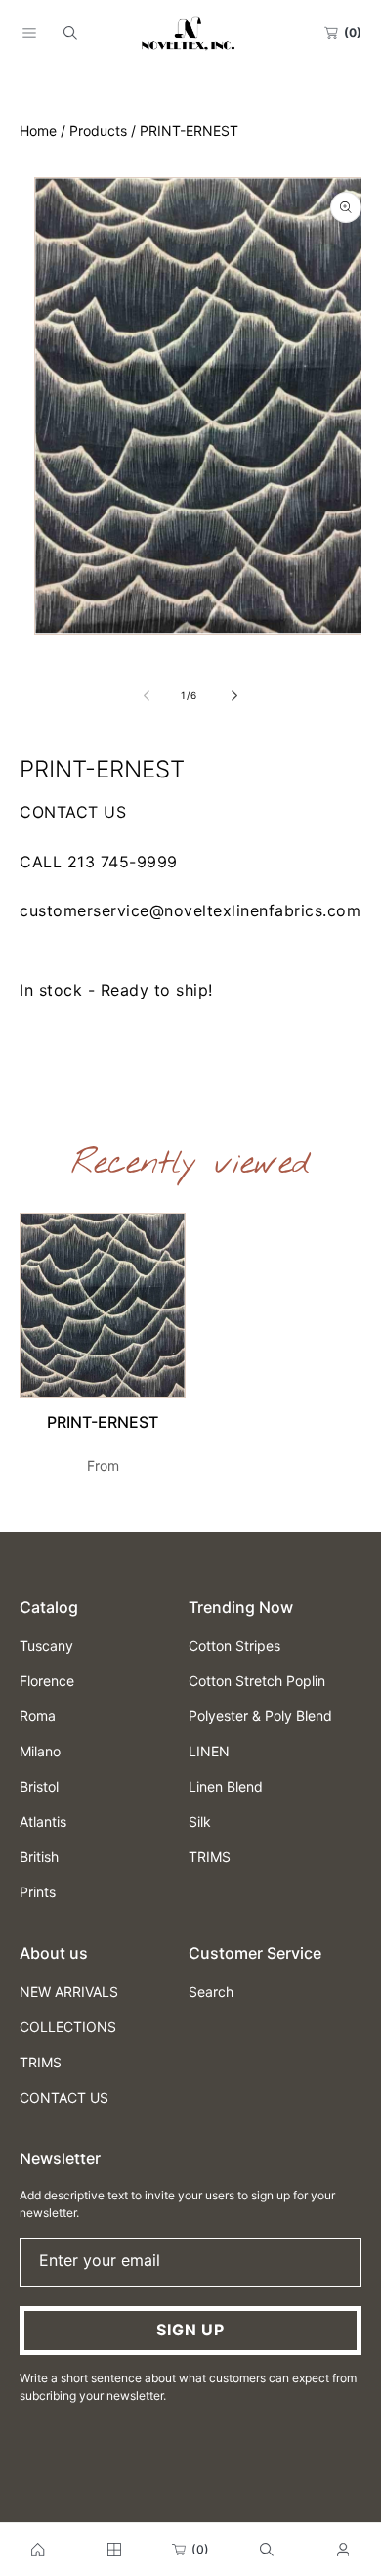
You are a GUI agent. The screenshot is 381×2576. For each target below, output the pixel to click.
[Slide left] (148, 695)
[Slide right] (233, 695)
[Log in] (343, 2550)
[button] (29, 33)
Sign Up (190, 2330)
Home (38, 131)
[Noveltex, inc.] (38, 2550)
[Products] (114, 2550)
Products (98, 131)
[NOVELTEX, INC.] (190, 33)
